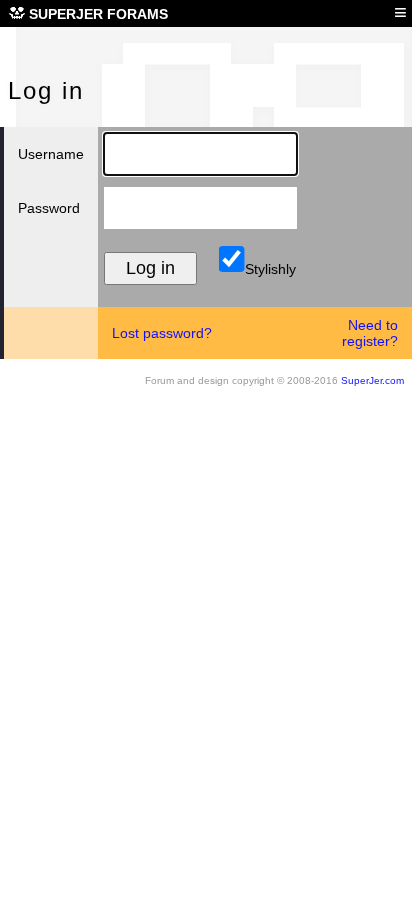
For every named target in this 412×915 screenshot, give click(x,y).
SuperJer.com (372, 380)
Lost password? (162, 333)
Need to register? (370, 333)
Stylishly (268, 269)
